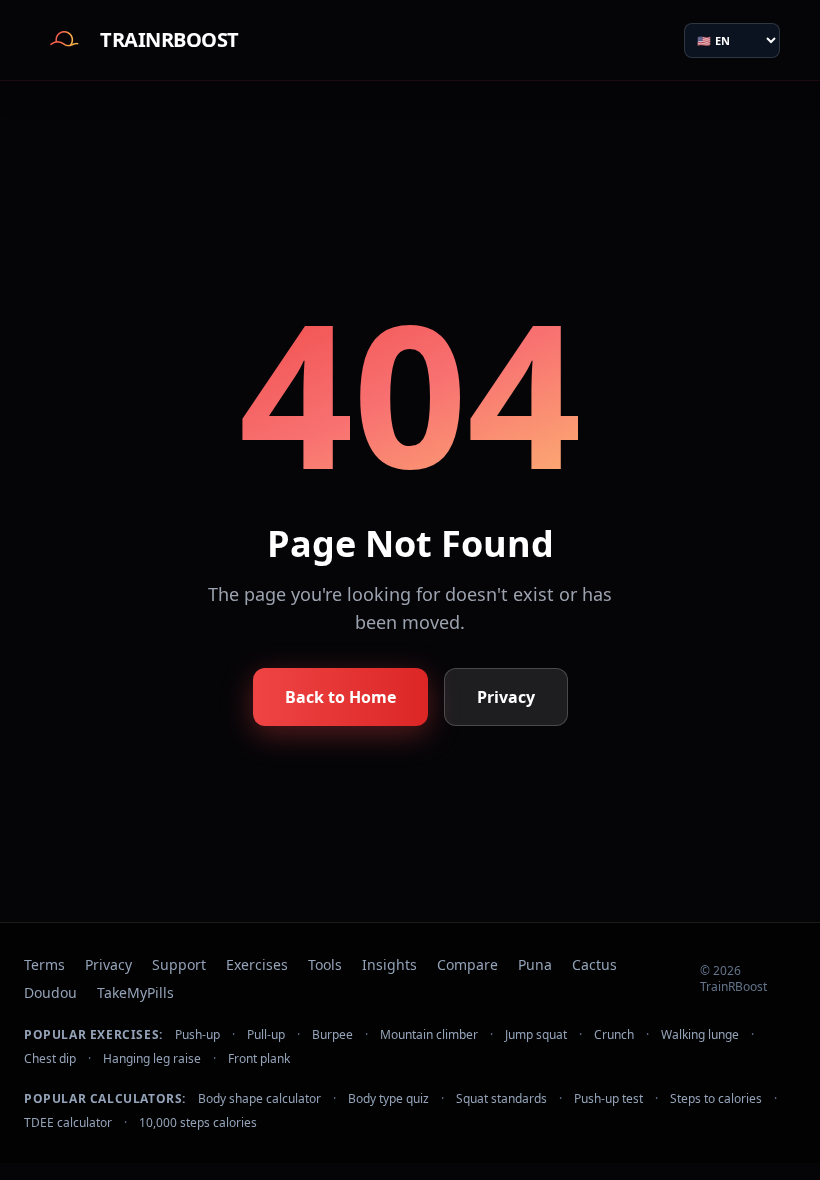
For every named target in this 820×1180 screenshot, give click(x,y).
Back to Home (340, 697)
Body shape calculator (259, 1099)
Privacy (506, 697)
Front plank (259, 1059)
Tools (325, 964)
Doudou (50, 992)
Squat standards (501, 1099)
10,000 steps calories (198, 1123)
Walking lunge (700, 1035)
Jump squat (536, 1035)
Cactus (594, 964)
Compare (467, 964)
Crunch (614, 1035)
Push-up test (608, 1099)
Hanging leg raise (152, 1059)
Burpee (332, 1035)
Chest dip (50, 1059)
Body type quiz (388, 1099)
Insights (389, 964)
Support (179, 964)
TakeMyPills (135, 992)
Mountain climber (429, 1035)
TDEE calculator (68, 1123)
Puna (535, 964)
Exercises (257, 964)
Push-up (197, 1035)
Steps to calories (716, 1099)
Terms (44, 964)
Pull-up (266, 1035)
